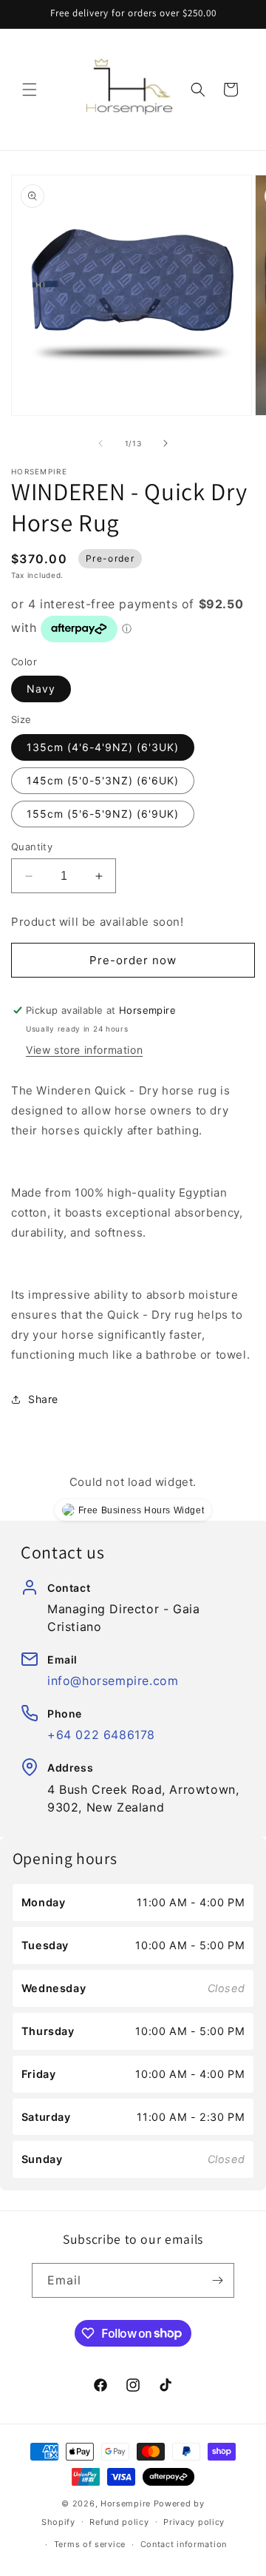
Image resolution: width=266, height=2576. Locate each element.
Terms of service (90, 2544)
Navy (41, 689)
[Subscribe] (217, 2280)
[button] (30, 90)
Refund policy (119, 2522)
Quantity (32, 847)
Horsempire (126, 2503)
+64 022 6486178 (101, 1735)
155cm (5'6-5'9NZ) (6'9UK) (103, 814)
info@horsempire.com (113, 1681)
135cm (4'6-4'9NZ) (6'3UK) (103, 747)
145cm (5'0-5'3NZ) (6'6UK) (103, 780)
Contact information (184, 2544)
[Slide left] (100, 443)
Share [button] (43, 1399)
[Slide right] (166, 443)
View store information (84, 1050)
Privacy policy (194, 2522)
